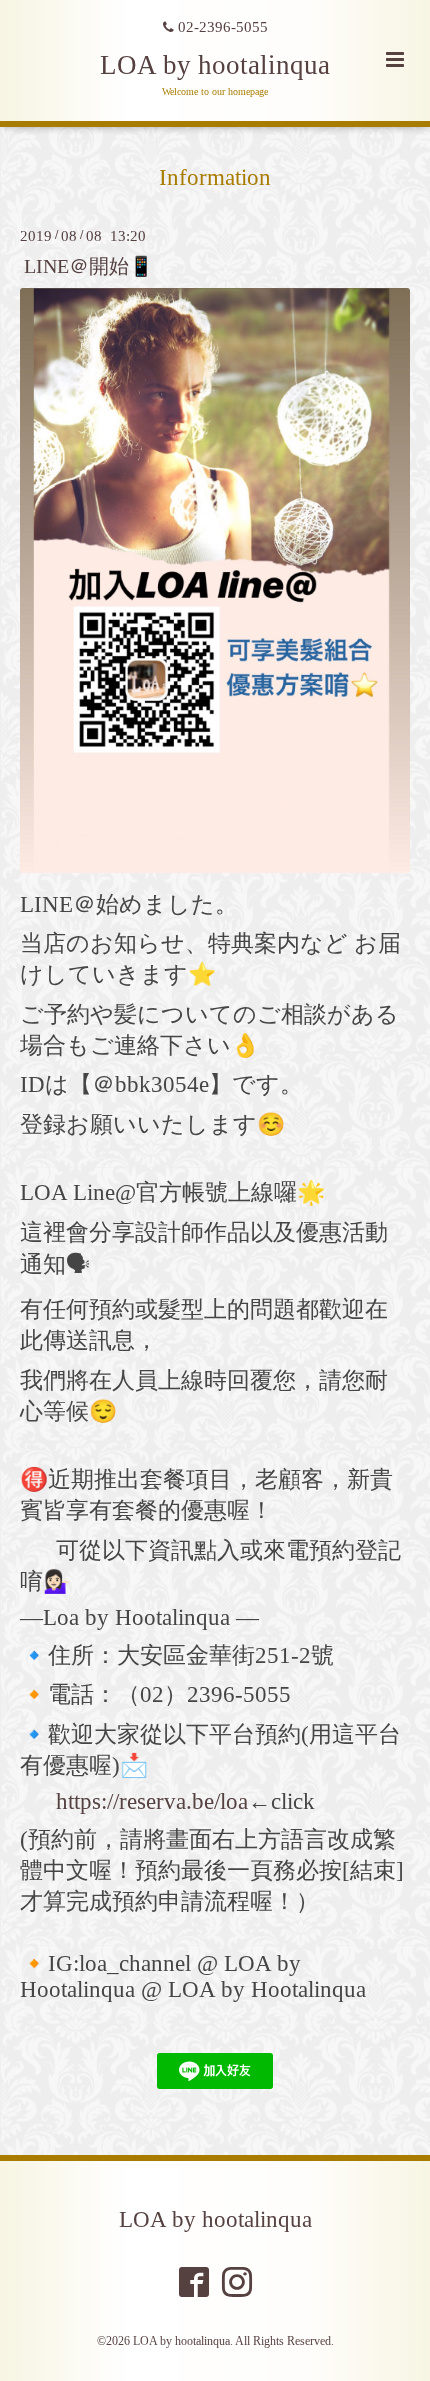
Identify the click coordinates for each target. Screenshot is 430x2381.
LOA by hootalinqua (215, 65)
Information (215, 177)
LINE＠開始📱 (88, 265)
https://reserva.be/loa (152, 1801)
